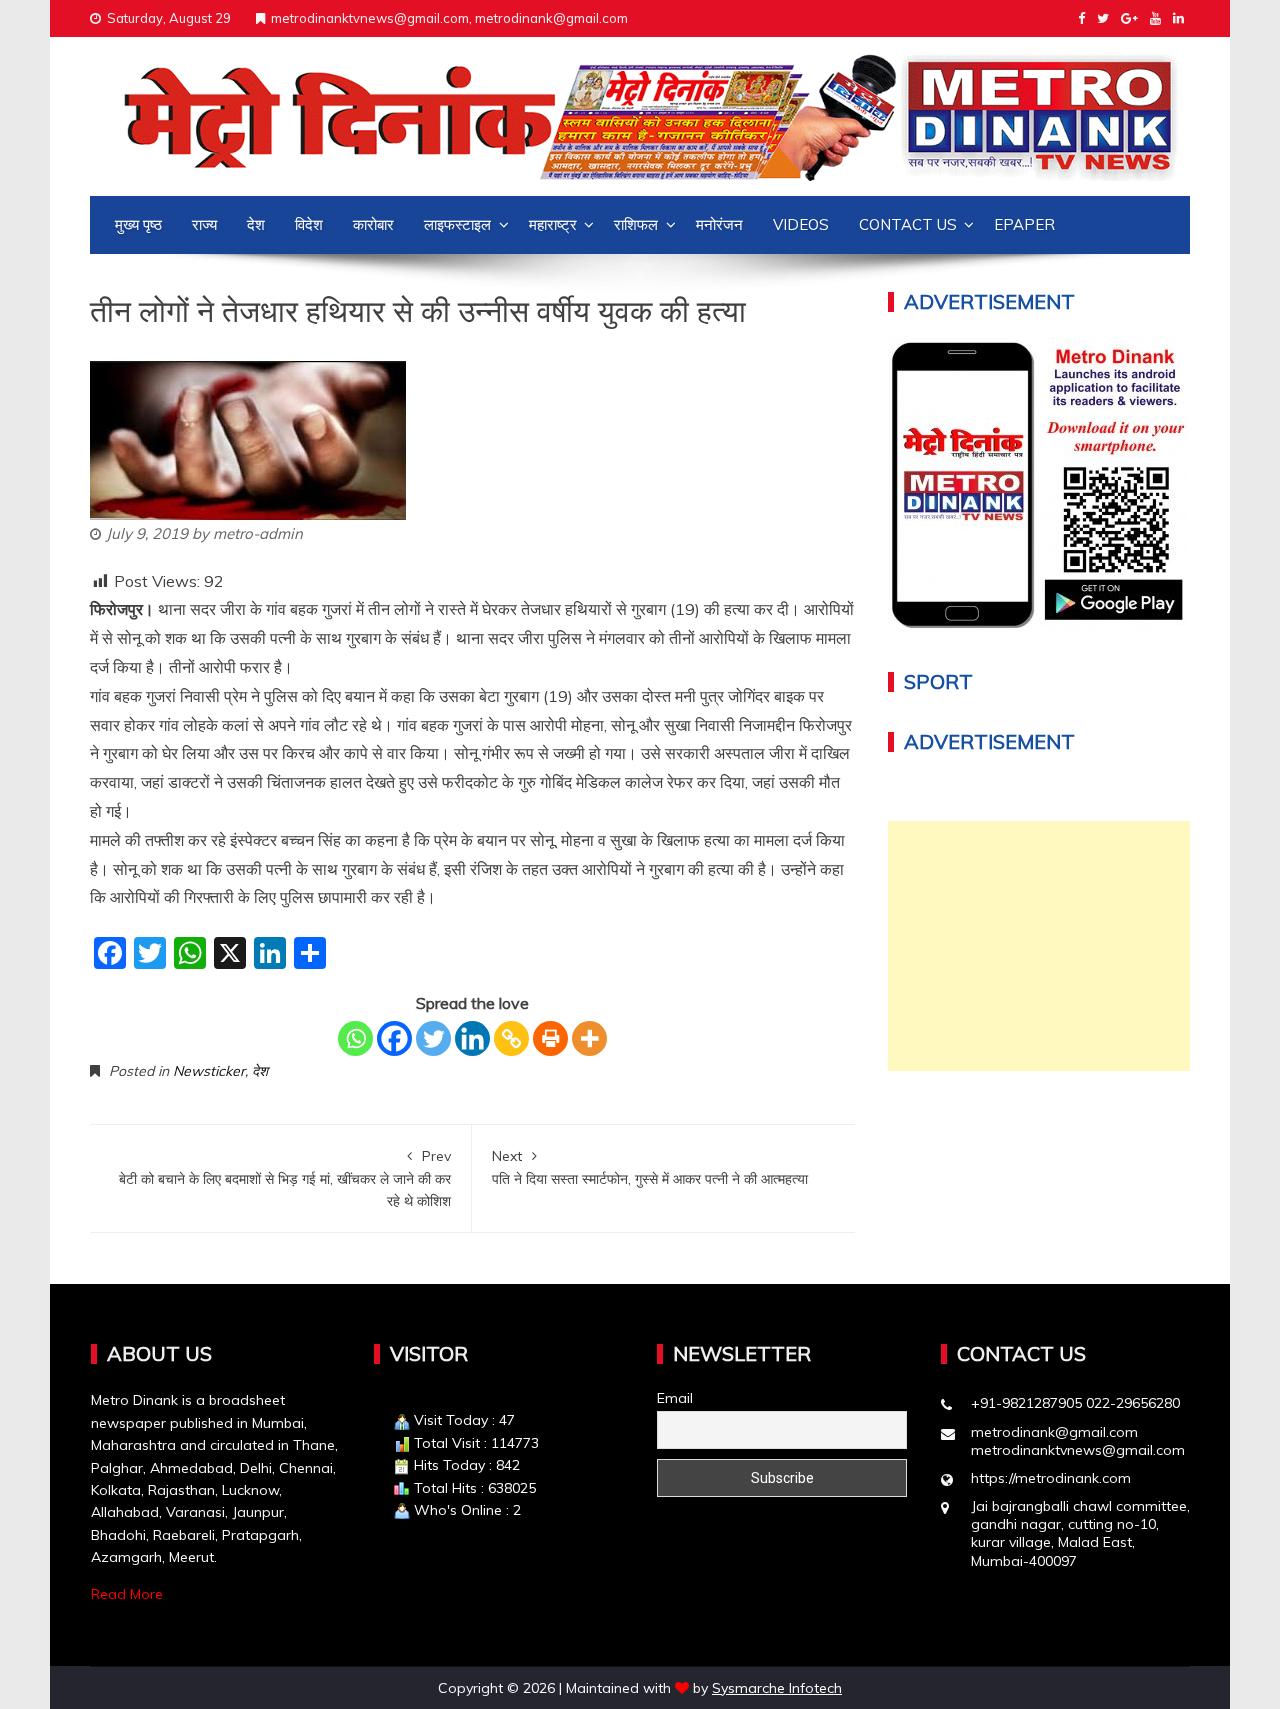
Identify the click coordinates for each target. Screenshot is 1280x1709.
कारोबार (373, 224)
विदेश (309, 224)
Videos (801, 224)
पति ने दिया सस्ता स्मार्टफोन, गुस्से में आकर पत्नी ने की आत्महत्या (650, 1167)
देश (256, 224)
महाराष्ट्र (553, 224)
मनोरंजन (719, 224)
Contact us (908, 224)
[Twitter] (433, 1038)
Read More (127, 1594)
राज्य (204, 224)
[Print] (550, 1038)
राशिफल (636, 224)
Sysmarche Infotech (777, 1688)
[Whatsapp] (355, 1038)
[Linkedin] (472, 1038)
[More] (589, 1038)
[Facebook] (394, 1038)
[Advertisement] (1039, 946)
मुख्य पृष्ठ (138, 224)
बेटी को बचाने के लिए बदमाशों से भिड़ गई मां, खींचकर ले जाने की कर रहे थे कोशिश (285, 1178)
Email (675, 1398)
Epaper (1024, 224)
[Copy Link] (511, 1038)
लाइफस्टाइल (457, 224)
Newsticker (209, 1071)
